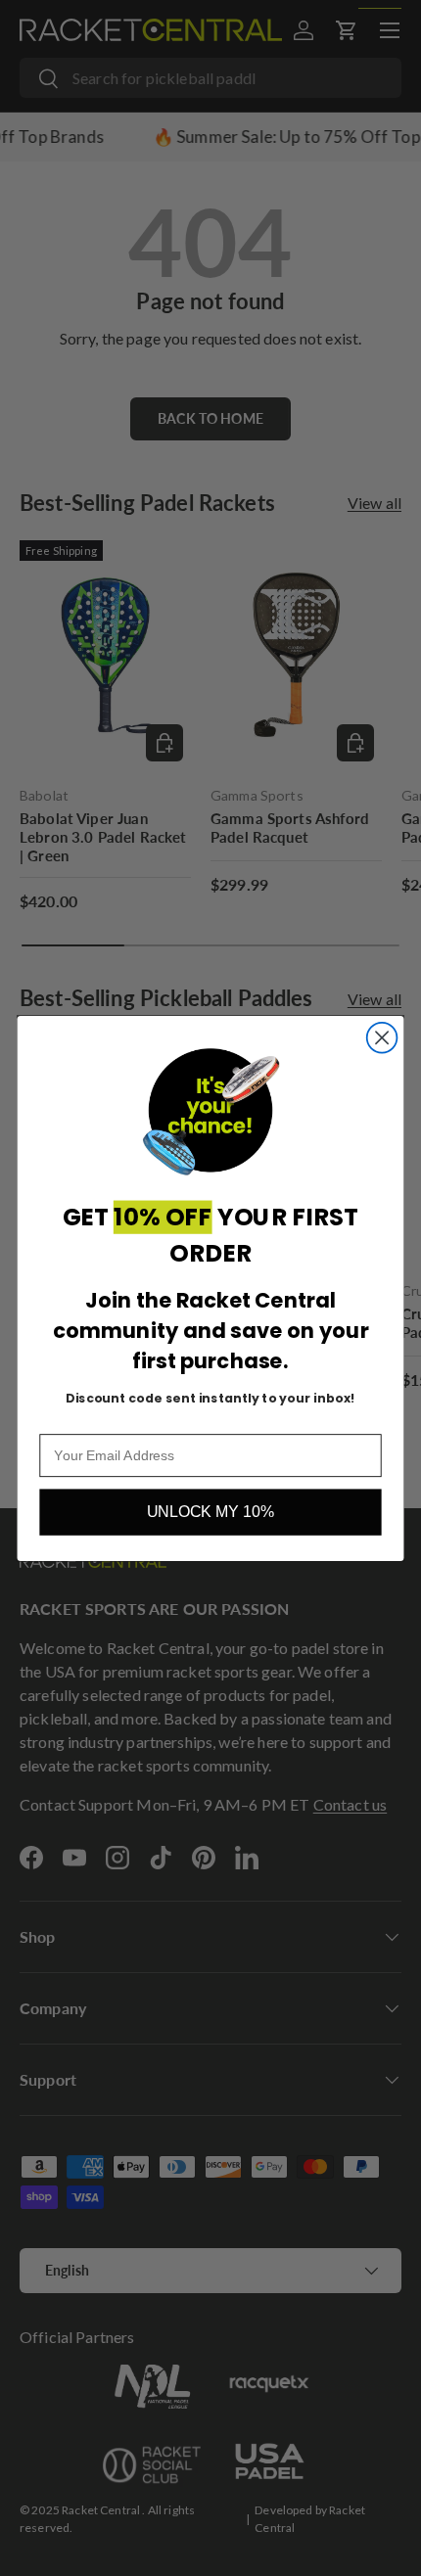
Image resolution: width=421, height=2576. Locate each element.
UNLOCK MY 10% (210, 1512)
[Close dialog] (382, 1037)
